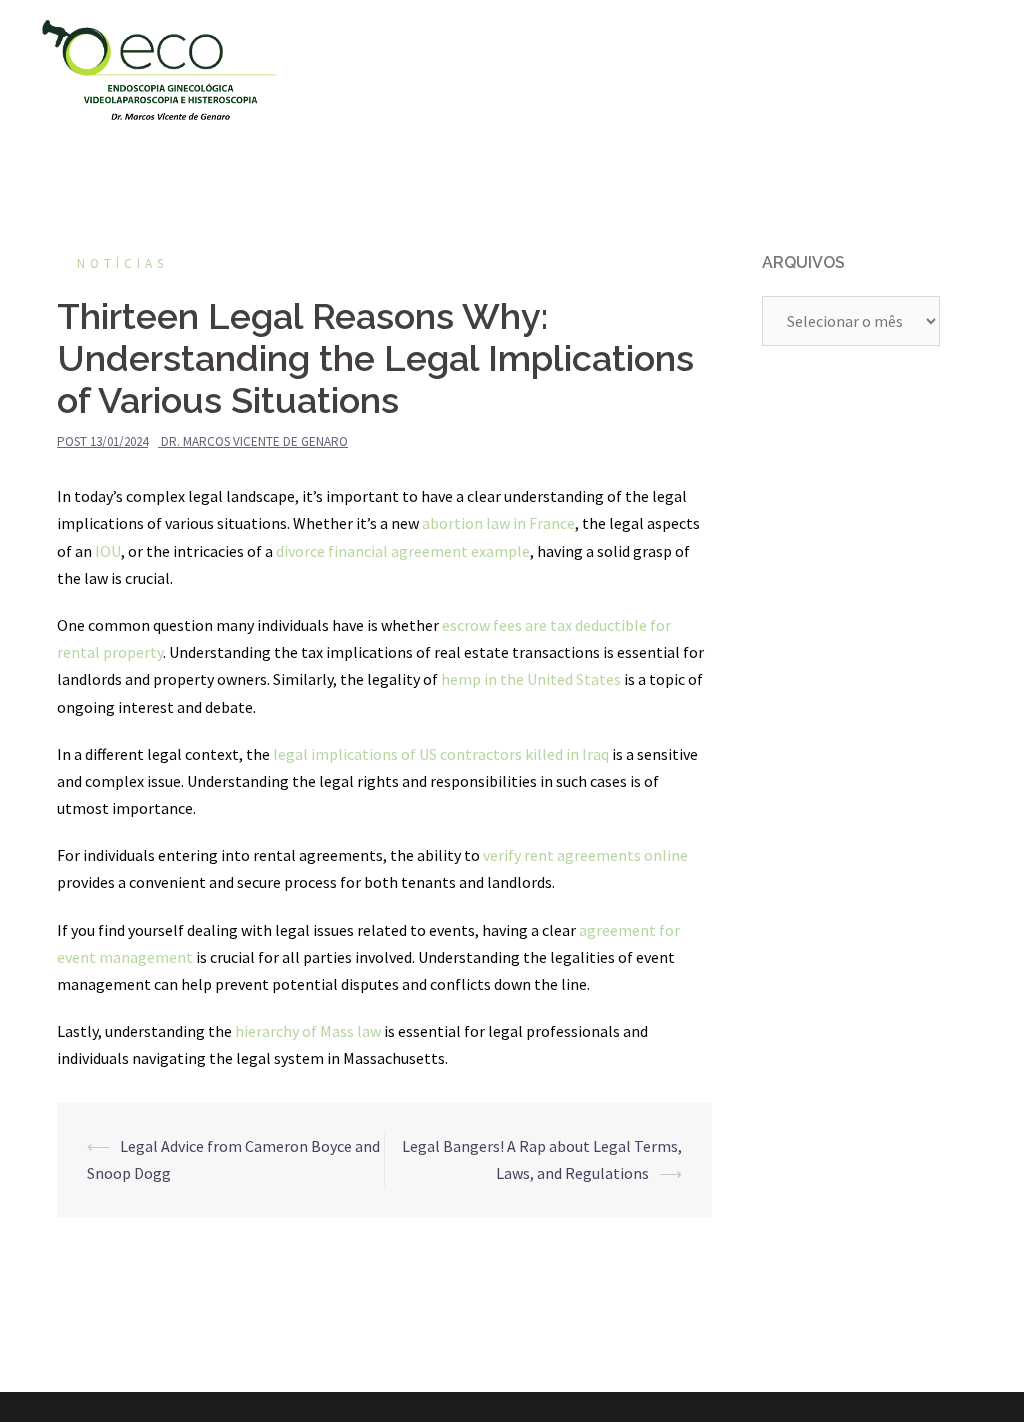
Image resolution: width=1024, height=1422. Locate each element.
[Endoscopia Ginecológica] (159, 68)
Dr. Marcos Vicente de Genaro (254, 441)
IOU (108, 551)
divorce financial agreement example (403, 551)
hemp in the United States (531, 679)
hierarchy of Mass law (308, 1031)
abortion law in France (498, 523)
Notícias (122, 263)
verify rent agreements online (585, 855)
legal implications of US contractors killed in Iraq (441, 754)
